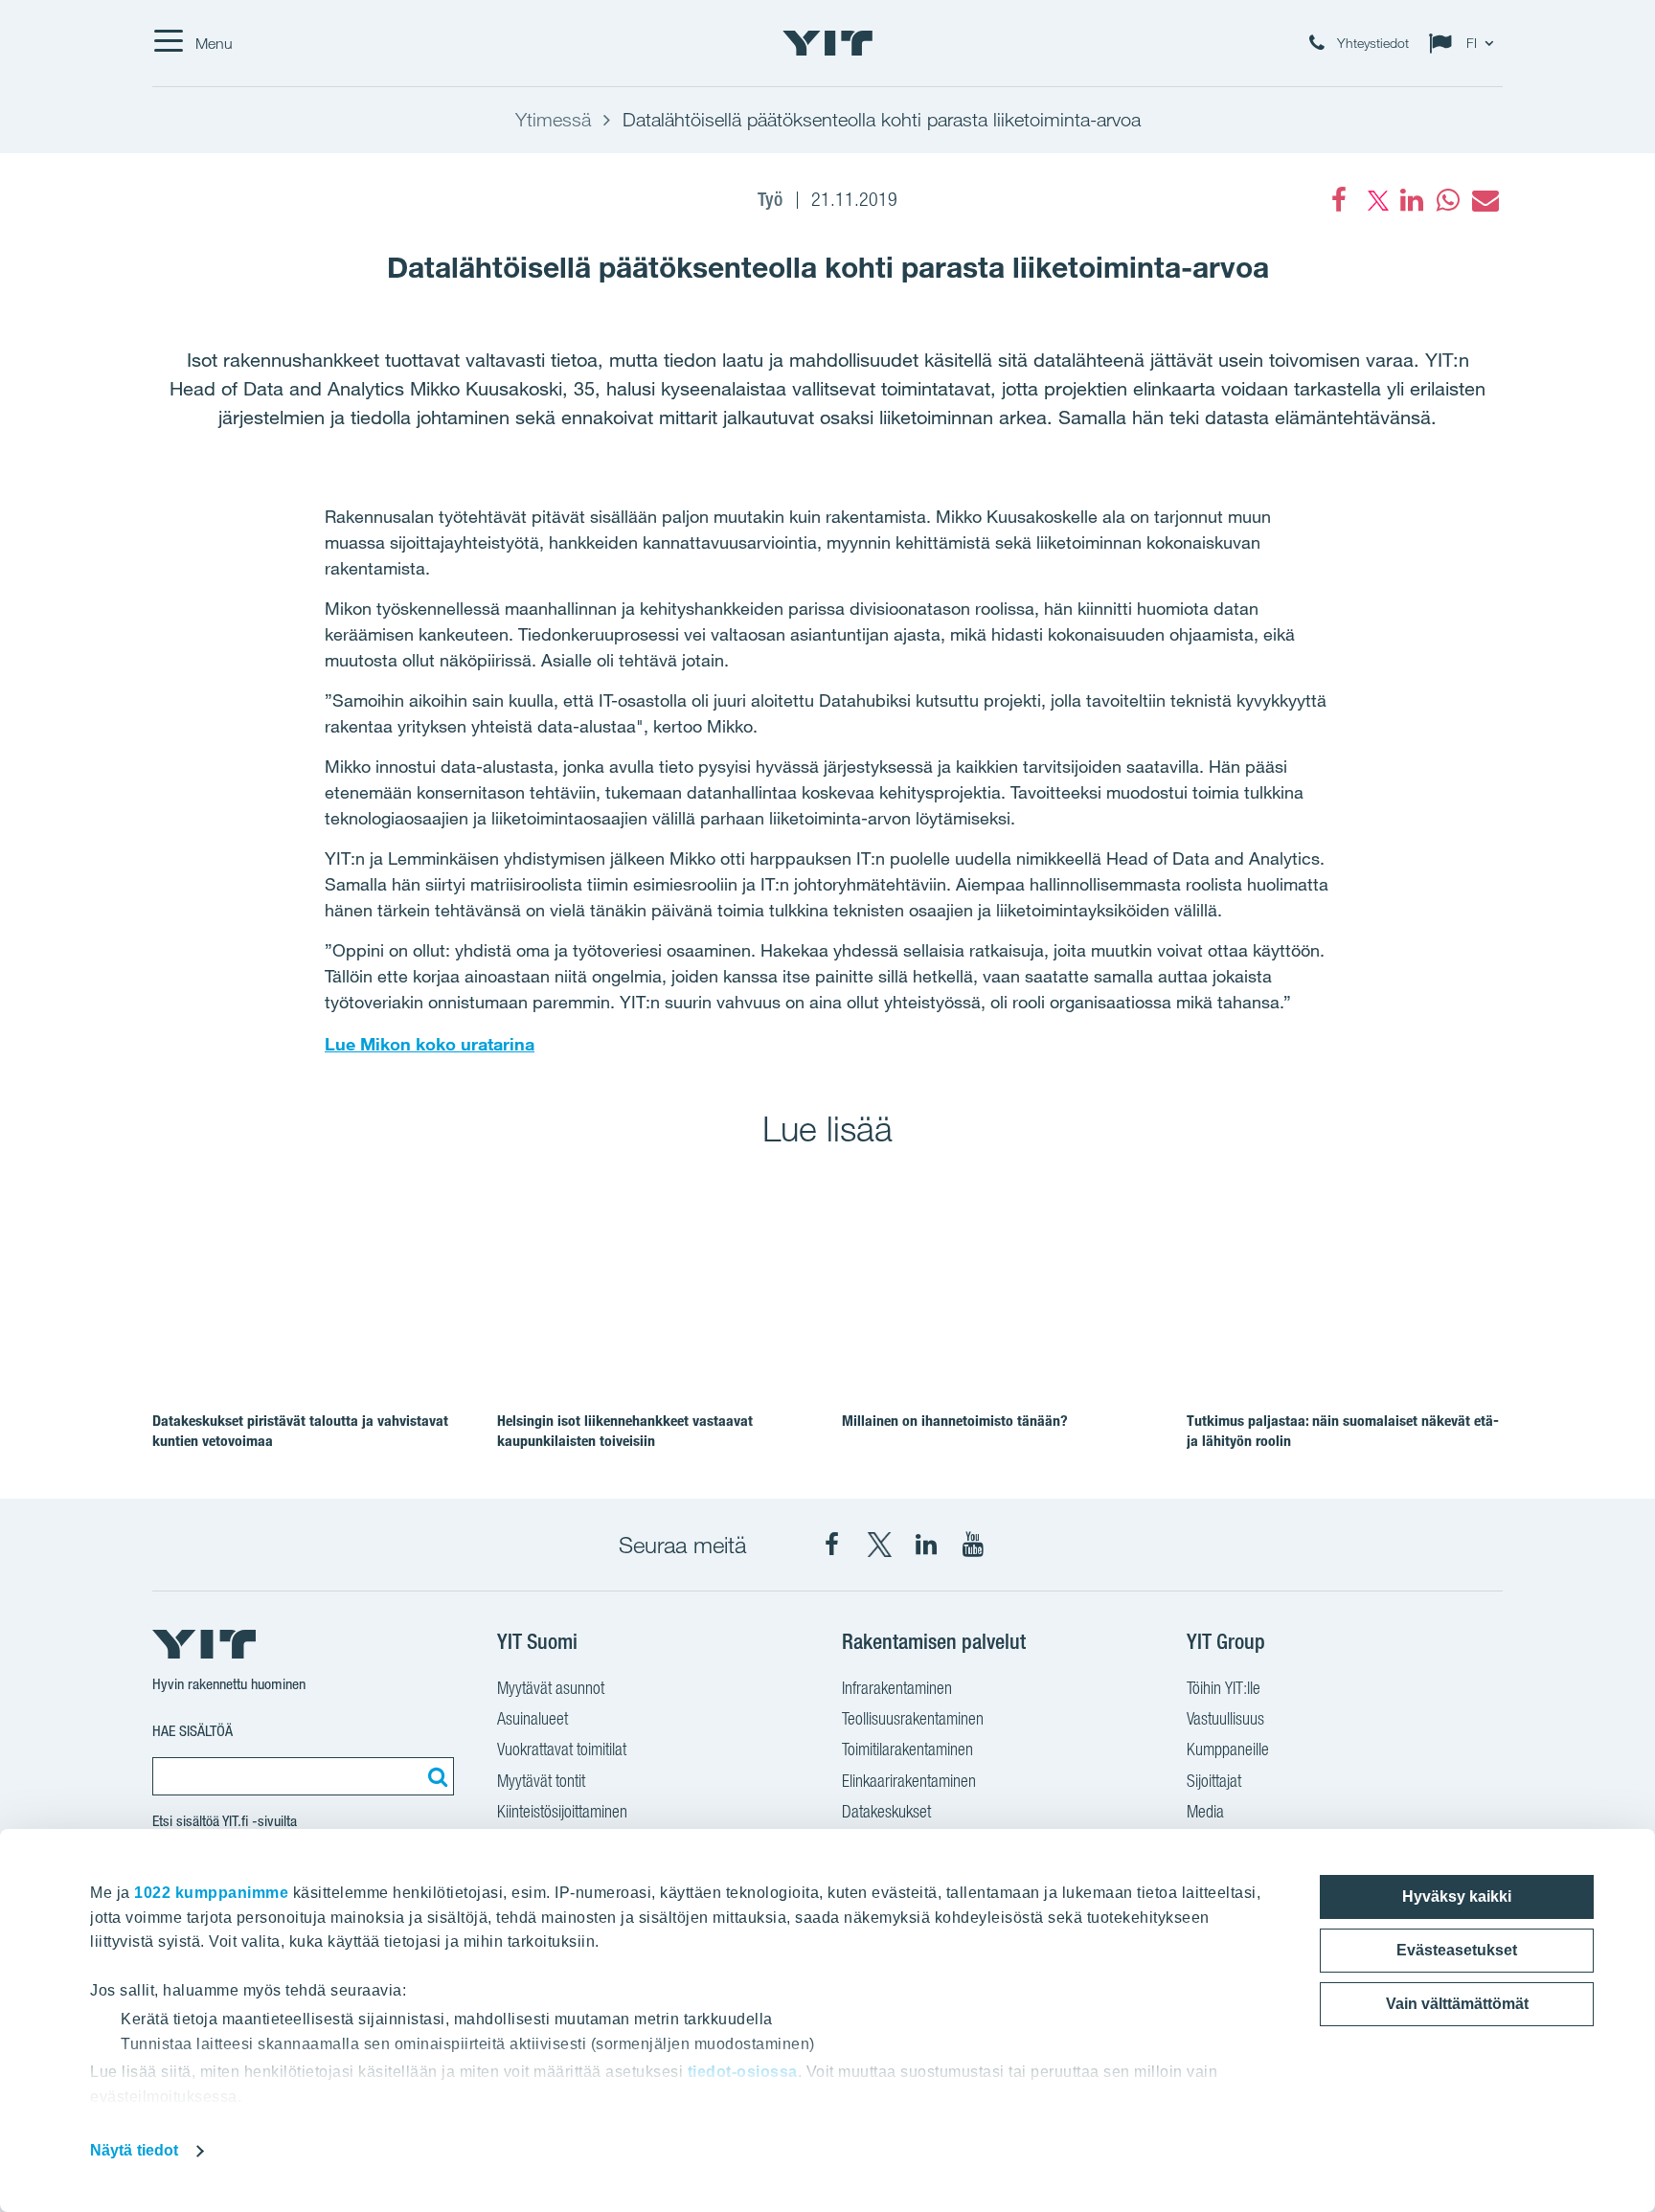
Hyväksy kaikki (1457, 1896)
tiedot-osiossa (743, 2072)
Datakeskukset (886, 1811)
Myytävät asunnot (551, 1688)
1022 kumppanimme (211, 1893)
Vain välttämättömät (1457, 2004)
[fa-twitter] (1375, 200)
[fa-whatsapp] (1448, 200)
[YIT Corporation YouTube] (973, 1545)
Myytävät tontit (541, 1781)
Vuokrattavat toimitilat (562, 1749)
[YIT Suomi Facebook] (832, 1545)
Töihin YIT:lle (1224, 1688)
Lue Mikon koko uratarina (430, 1044)
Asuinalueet (533, 1718)
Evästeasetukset (1457, 1950)
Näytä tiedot (134, 2150)
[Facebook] (1339, 200)
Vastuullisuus (1225, 1718)
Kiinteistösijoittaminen (562, 1811)
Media (1205, 1811)
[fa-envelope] (1485, 200)
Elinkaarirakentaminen (909, 1781)
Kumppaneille (1228, 1749)
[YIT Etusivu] (827, 43)
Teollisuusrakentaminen (913, 1718)
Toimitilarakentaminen (907, 1749)
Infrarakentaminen (897, 1688)
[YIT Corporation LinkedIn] (926, 1545)
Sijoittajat (1214, 1781)
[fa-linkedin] (1412, 200)
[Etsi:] (435, 1776)
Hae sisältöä (193, 1731)
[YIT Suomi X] (879, 1545)
